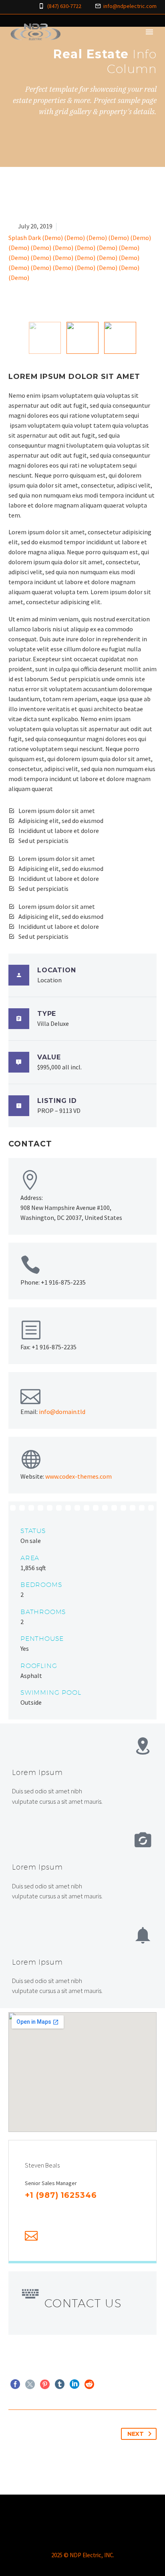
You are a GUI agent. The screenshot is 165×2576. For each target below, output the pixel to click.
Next (136, 2434)
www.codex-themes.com (78, 1476)
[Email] (31, 2236)
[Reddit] (89, 2384)
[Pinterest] (45, 2384)
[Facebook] (29, 2211)
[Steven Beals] (82, 2201)
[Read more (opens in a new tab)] (82, 1611)
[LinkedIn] (54, 2211)
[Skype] (80, 2211)
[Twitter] (30, 2384)
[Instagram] (67, 2211)
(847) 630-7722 (64, 6)
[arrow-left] (13, 338)
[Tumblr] (60, 2384)
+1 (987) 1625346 (61, 2195)
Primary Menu (149, 32)
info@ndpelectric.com (130, 6)
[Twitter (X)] (42, 2211)
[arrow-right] (152, 338)
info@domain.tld (62, 1412)
